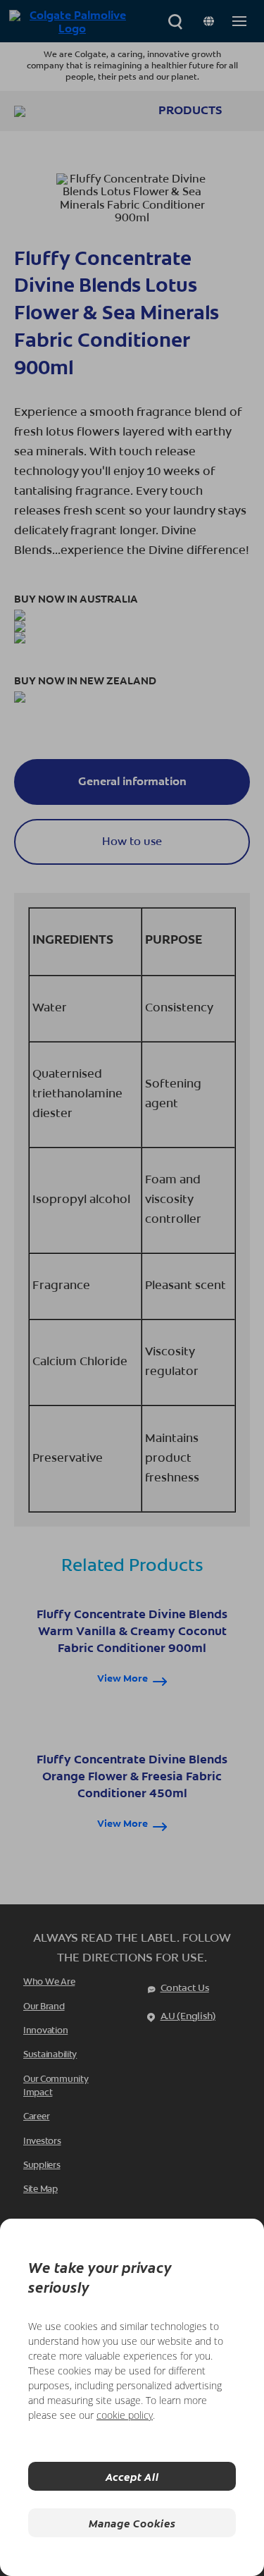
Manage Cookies (132, 2523)
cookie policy (125, 2415)
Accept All (132, 2476)
